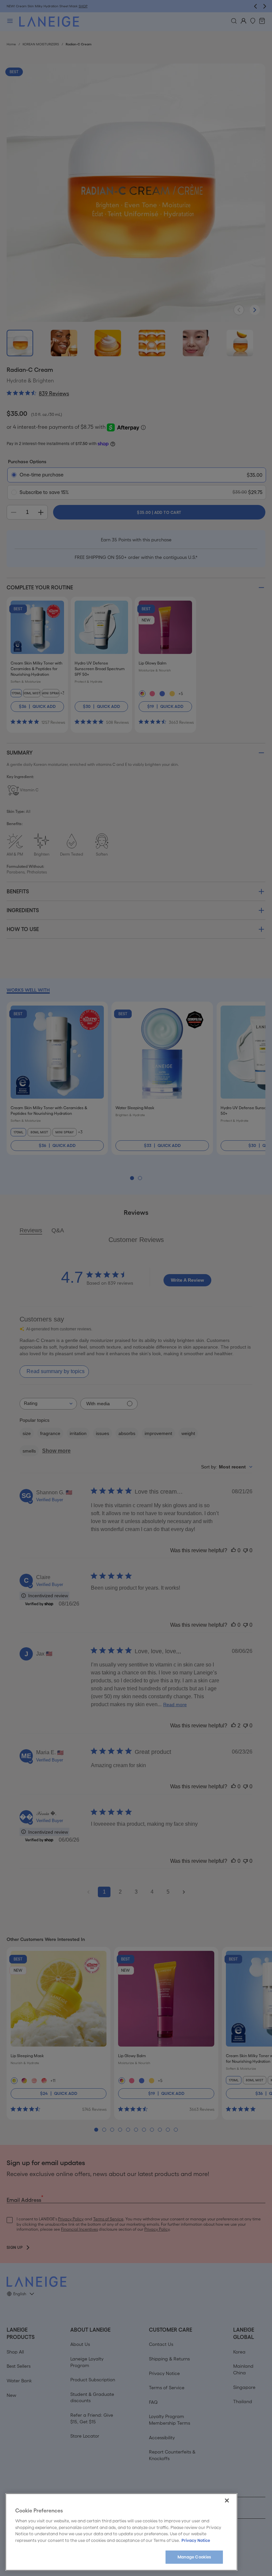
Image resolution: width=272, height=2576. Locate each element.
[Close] (227, 2501)
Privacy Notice (196, 2540)
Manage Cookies (194, 2557)
